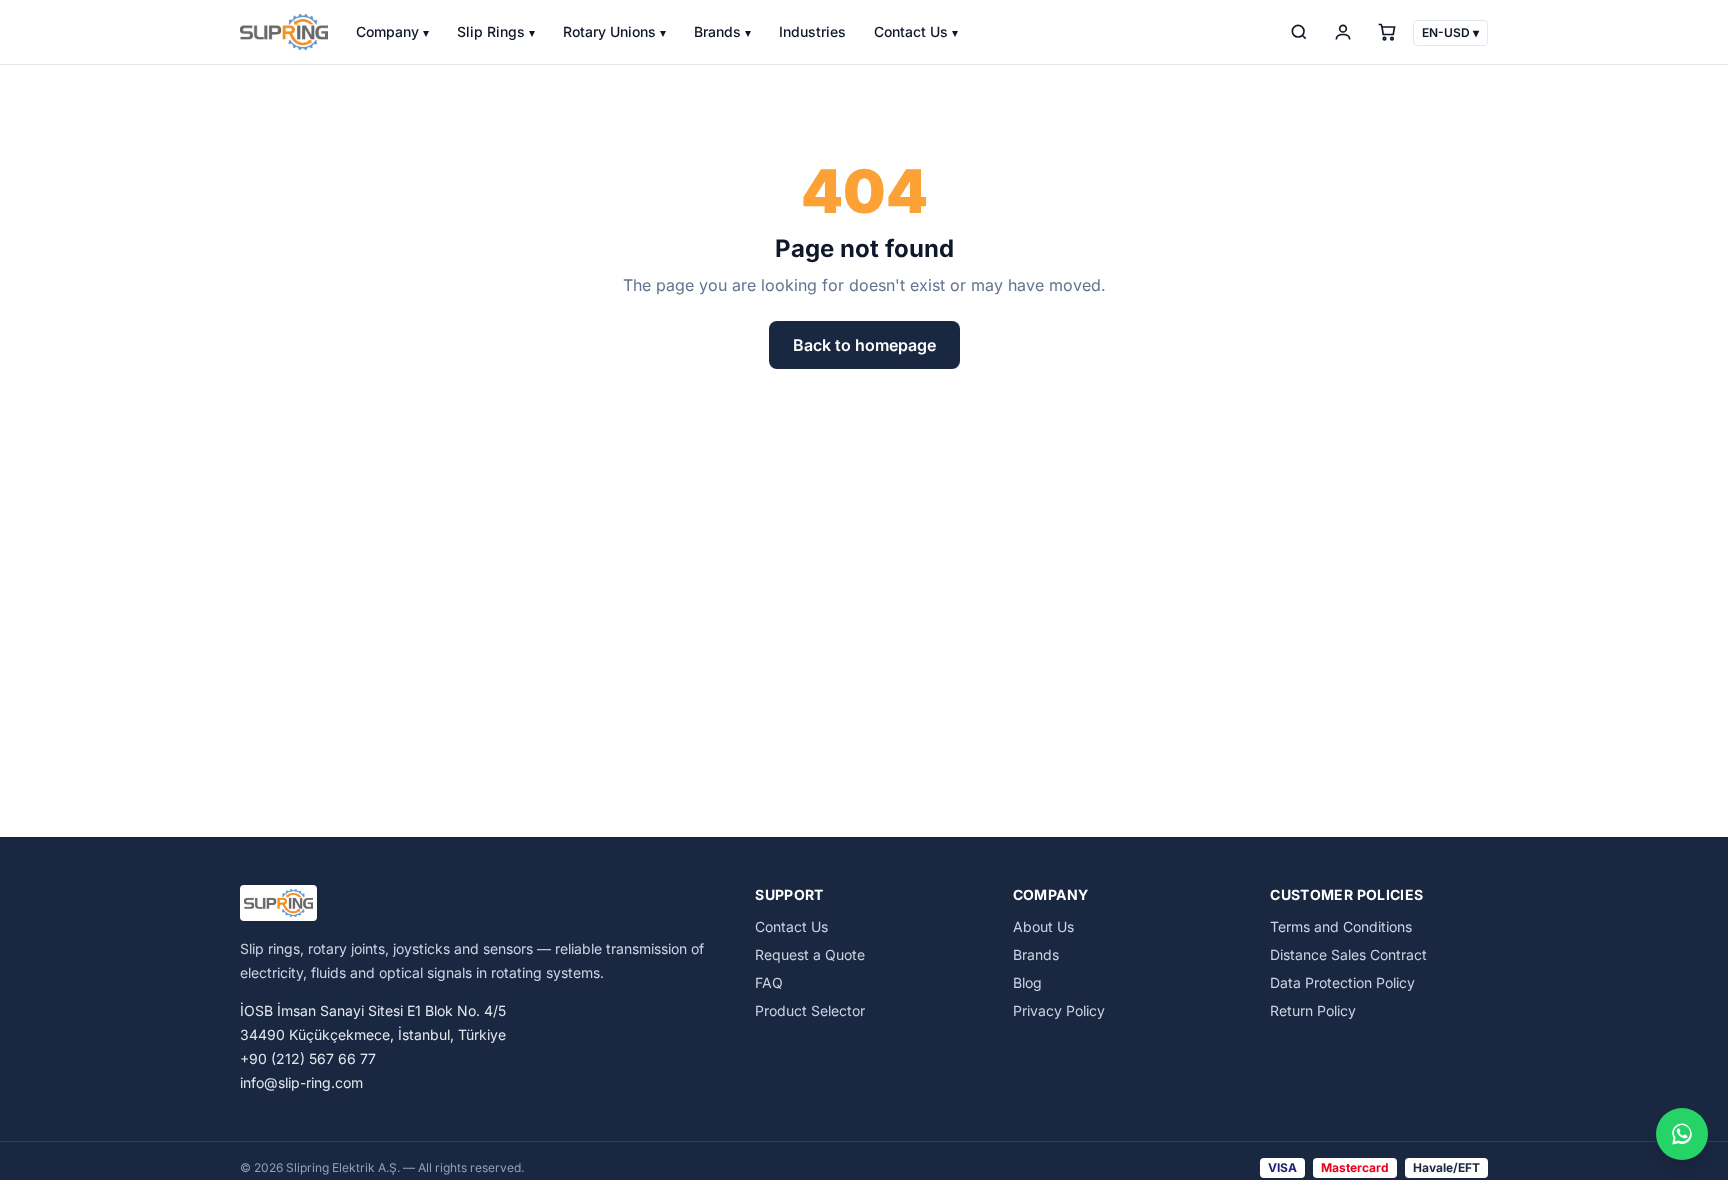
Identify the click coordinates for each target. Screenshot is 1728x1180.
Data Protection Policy (1342, 982)
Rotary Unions (614, 31)
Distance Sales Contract (1348, 954)
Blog (1027, 982)
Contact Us (916, 31)
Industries (812, 31)
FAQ (769, 982)
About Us (1043, 926)
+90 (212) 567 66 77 (308, 1058)
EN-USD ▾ (1450, 32)
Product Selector (810, 1010)
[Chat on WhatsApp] (1682, 1134)
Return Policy (1313, 1010)
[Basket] (1387, 32)
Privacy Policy (1059, 1010)
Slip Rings (496, 31)
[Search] (1299, 32)
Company (392, 31)
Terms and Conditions (1341, 926)
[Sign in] (1343, 32)
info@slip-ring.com (301, 1082)
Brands (722, 31)
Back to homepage (864, 345)
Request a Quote (810, 954)
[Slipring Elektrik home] (284, 32)
